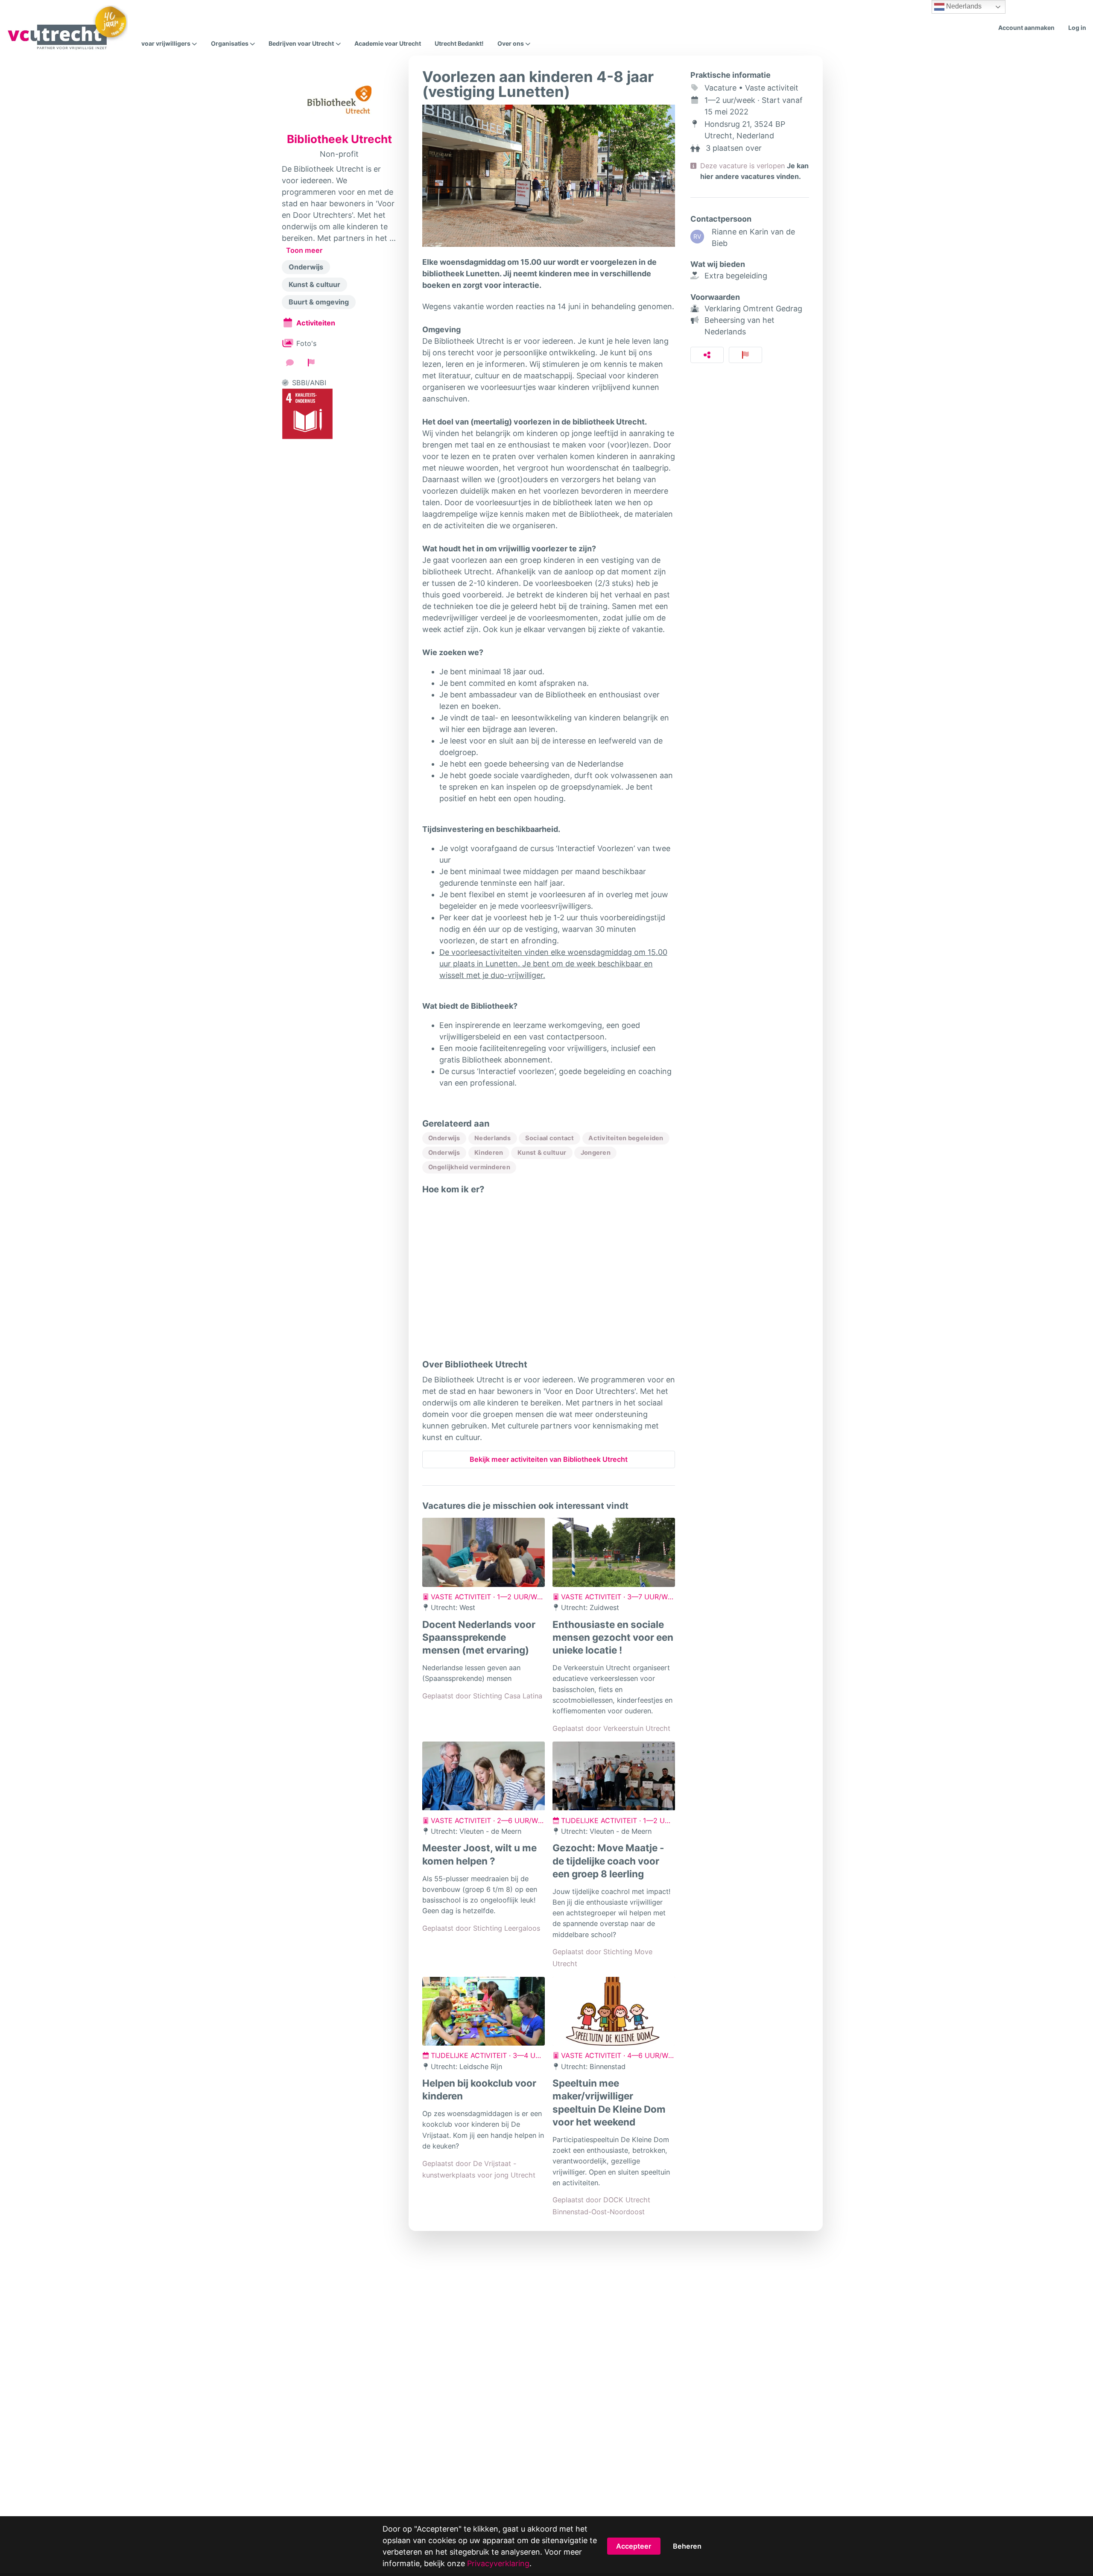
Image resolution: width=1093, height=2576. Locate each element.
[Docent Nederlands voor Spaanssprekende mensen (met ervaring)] (484, 1552)
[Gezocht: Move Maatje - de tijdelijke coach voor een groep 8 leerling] (614, 1776)
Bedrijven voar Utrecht (301, 44)
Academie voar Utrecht (388, 43)
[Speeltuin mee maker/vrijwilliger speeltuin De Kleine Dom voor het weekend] (614, 2011)
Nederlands (963, 6)
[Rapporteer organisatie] (311, 363)
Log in (1077, 28)
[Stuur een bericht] (290, 363)
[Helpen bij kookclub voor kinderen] (484, 2011)
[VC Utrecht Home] (67, 28)
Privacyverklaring (498, 2563)
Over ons (511, 44)
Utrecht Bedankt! (459, 43)
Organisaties (230, 44)
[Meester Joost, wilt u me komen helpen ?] (484, 1776)
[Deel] (707, 355)
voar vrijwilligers (166, 44)
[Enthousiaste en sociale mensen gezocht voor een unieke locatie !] (614, 1552)
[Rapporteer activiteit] (746, 355)
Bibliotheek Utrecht (339, 139)
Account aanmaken (1026, 28)
